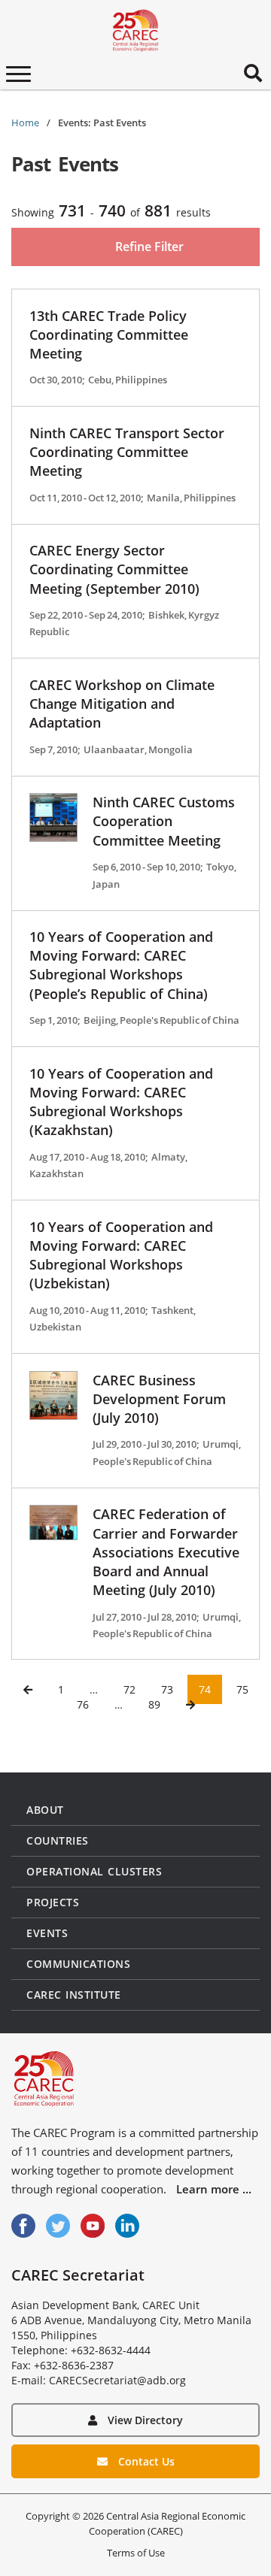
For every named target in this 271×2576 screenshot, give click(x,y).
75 (242, 1689)
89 (154, 1704)
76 (83, 1704)
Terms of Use (136, 2553)
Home (25, 123)
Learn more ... (214, 2189)
